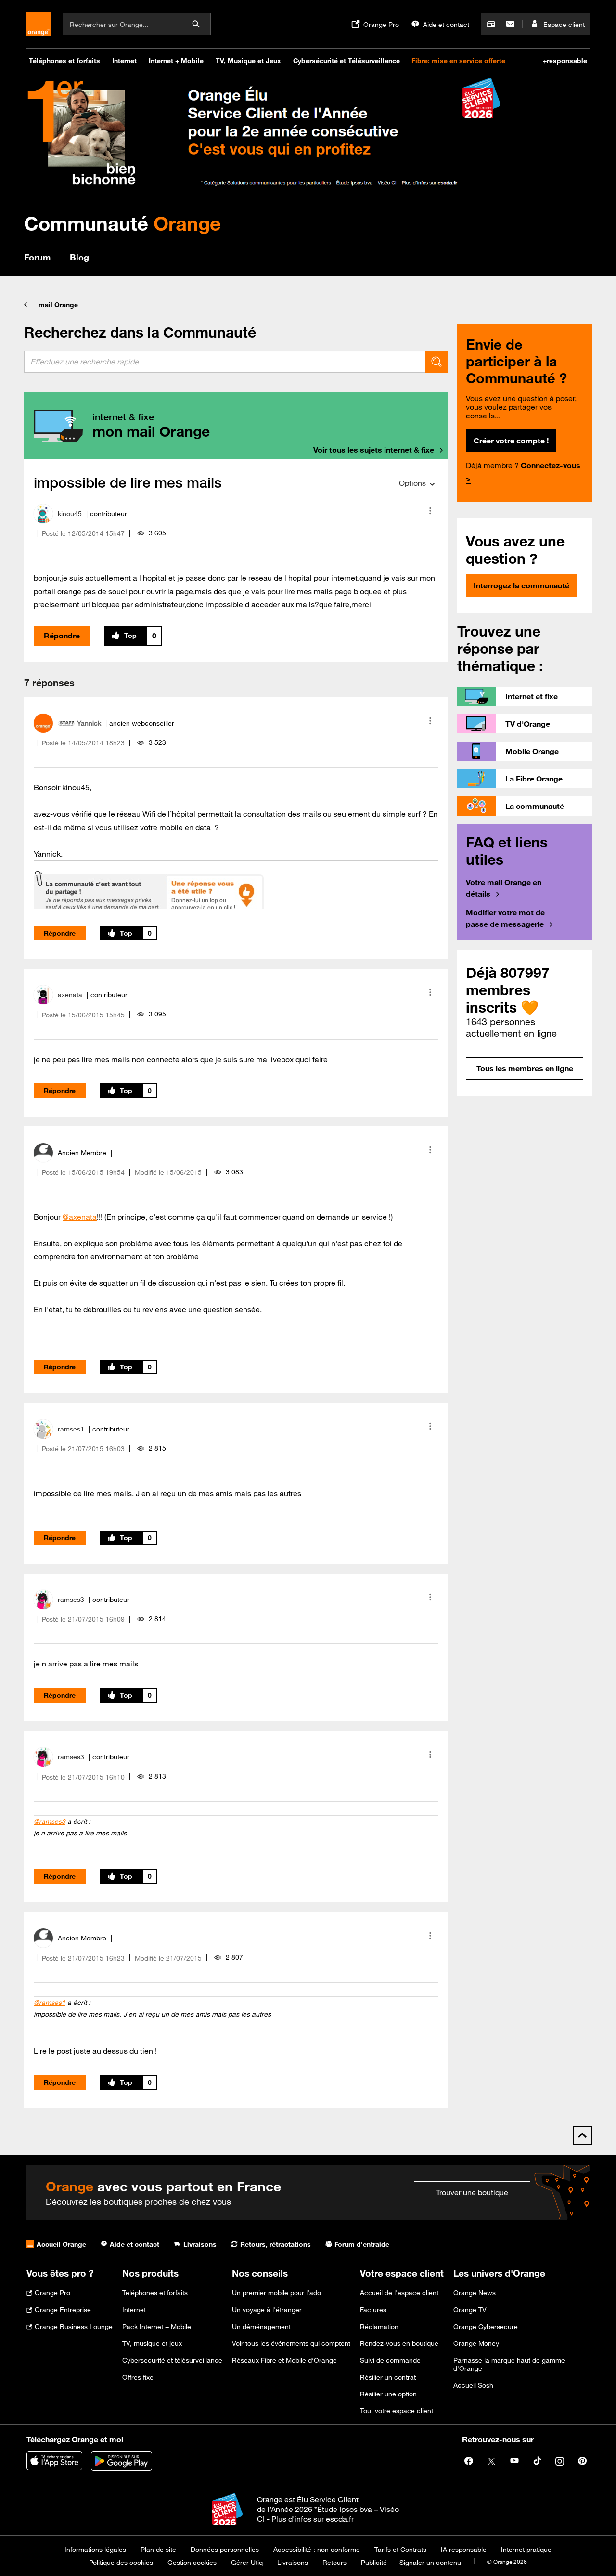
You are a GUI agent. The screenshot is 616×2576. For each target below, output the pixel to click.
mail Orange (58, 305)
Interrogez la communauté (521, 585)
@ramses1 (50, 2003)
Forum (37, 257)
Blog (79, 257)
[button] (430, 511)
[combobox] (225, 362)
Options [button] (412, 483)
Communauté (122, 223)
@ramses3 (50, 1821)
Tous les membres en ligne (525, 1068)
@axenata (80, 1217)
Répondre (62, 636)
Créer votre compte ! (511, 441)
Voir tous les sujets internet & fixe (374, 450)
